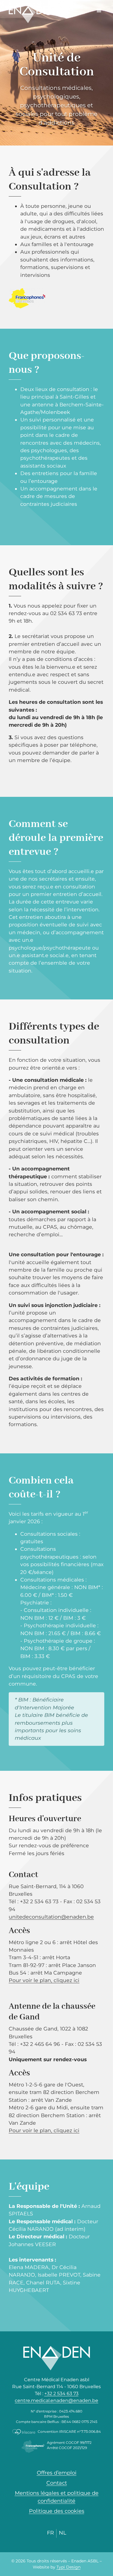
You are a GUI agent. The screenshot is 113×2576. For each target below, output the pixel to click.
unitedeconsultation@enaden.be (51, 1917)
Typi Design (69, 2567)
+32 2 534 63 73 (61, 2394)
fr (50, 2533)
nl (63, 2533)
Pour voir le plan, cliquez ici (44, 1980)
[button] (99, 10)
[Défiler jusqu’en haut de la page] (94, 2540)
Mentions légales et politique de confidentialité (57, 2497)
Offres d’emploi (57, 2473)
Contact (57, 2483)
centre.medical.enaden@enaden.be (57, 2400)
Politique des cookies (57, 2511)
